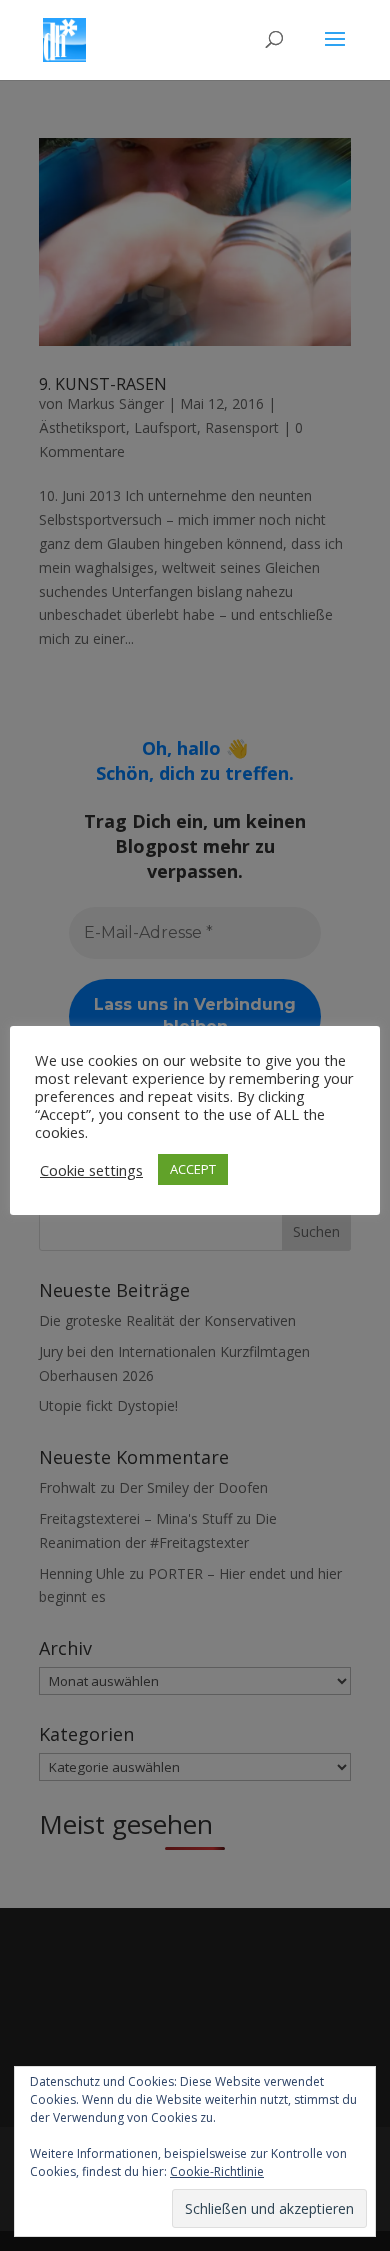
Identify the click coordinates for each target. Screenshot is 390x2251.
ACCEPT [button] (193, 1169)
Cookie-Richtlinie (217, 2171)
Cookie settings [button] (91, 1170)
